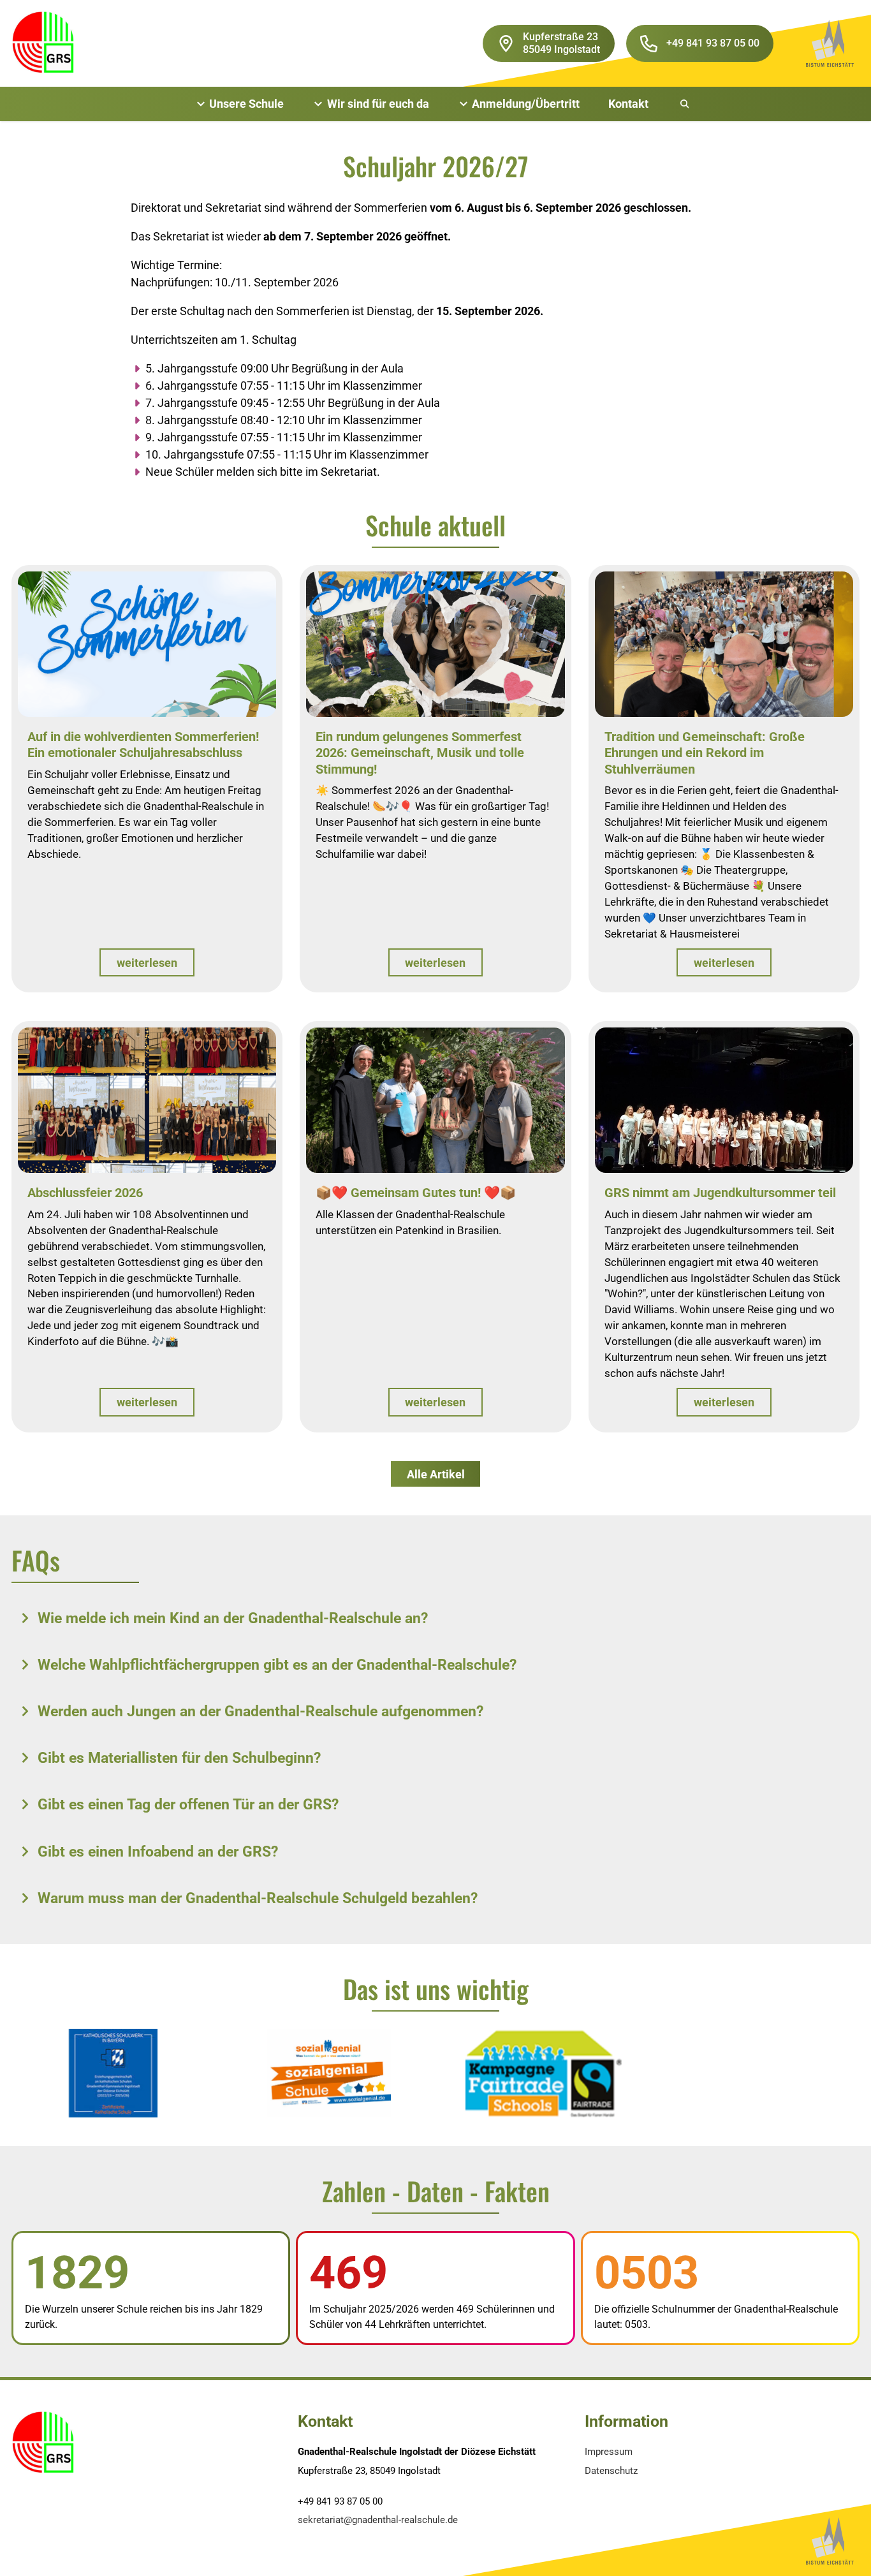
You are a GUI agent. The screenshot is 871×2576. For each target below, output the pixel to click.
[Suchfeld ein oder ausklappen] (685, 104)
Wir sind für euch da (378, 104)
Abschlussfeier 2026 (85, 1193)
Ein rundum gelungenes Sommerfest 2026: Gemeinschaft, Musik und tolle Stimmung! (420, 753)
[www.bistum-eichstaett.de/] (830, 43)
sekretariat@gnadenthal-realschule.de (378, 2520)
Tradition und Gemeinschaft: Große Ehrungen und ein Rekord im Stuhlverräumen (705, 753)
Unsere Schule (246, 104)
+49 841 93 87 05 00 (713, 43)
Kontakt (628, 104)
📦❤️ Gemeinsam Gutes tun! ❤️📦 (416, 1193)
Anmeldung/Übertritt (526, 104)
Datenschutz (611, 2471)
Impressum (609, 2452)
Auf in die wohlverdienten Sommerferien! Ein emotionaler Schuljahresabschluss (143, 745)
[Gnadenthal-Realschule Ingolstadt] (43, 43)
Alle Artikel (436, 1474)
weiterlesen (147, 963)
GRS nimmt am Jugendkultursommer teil (720, 1193)
